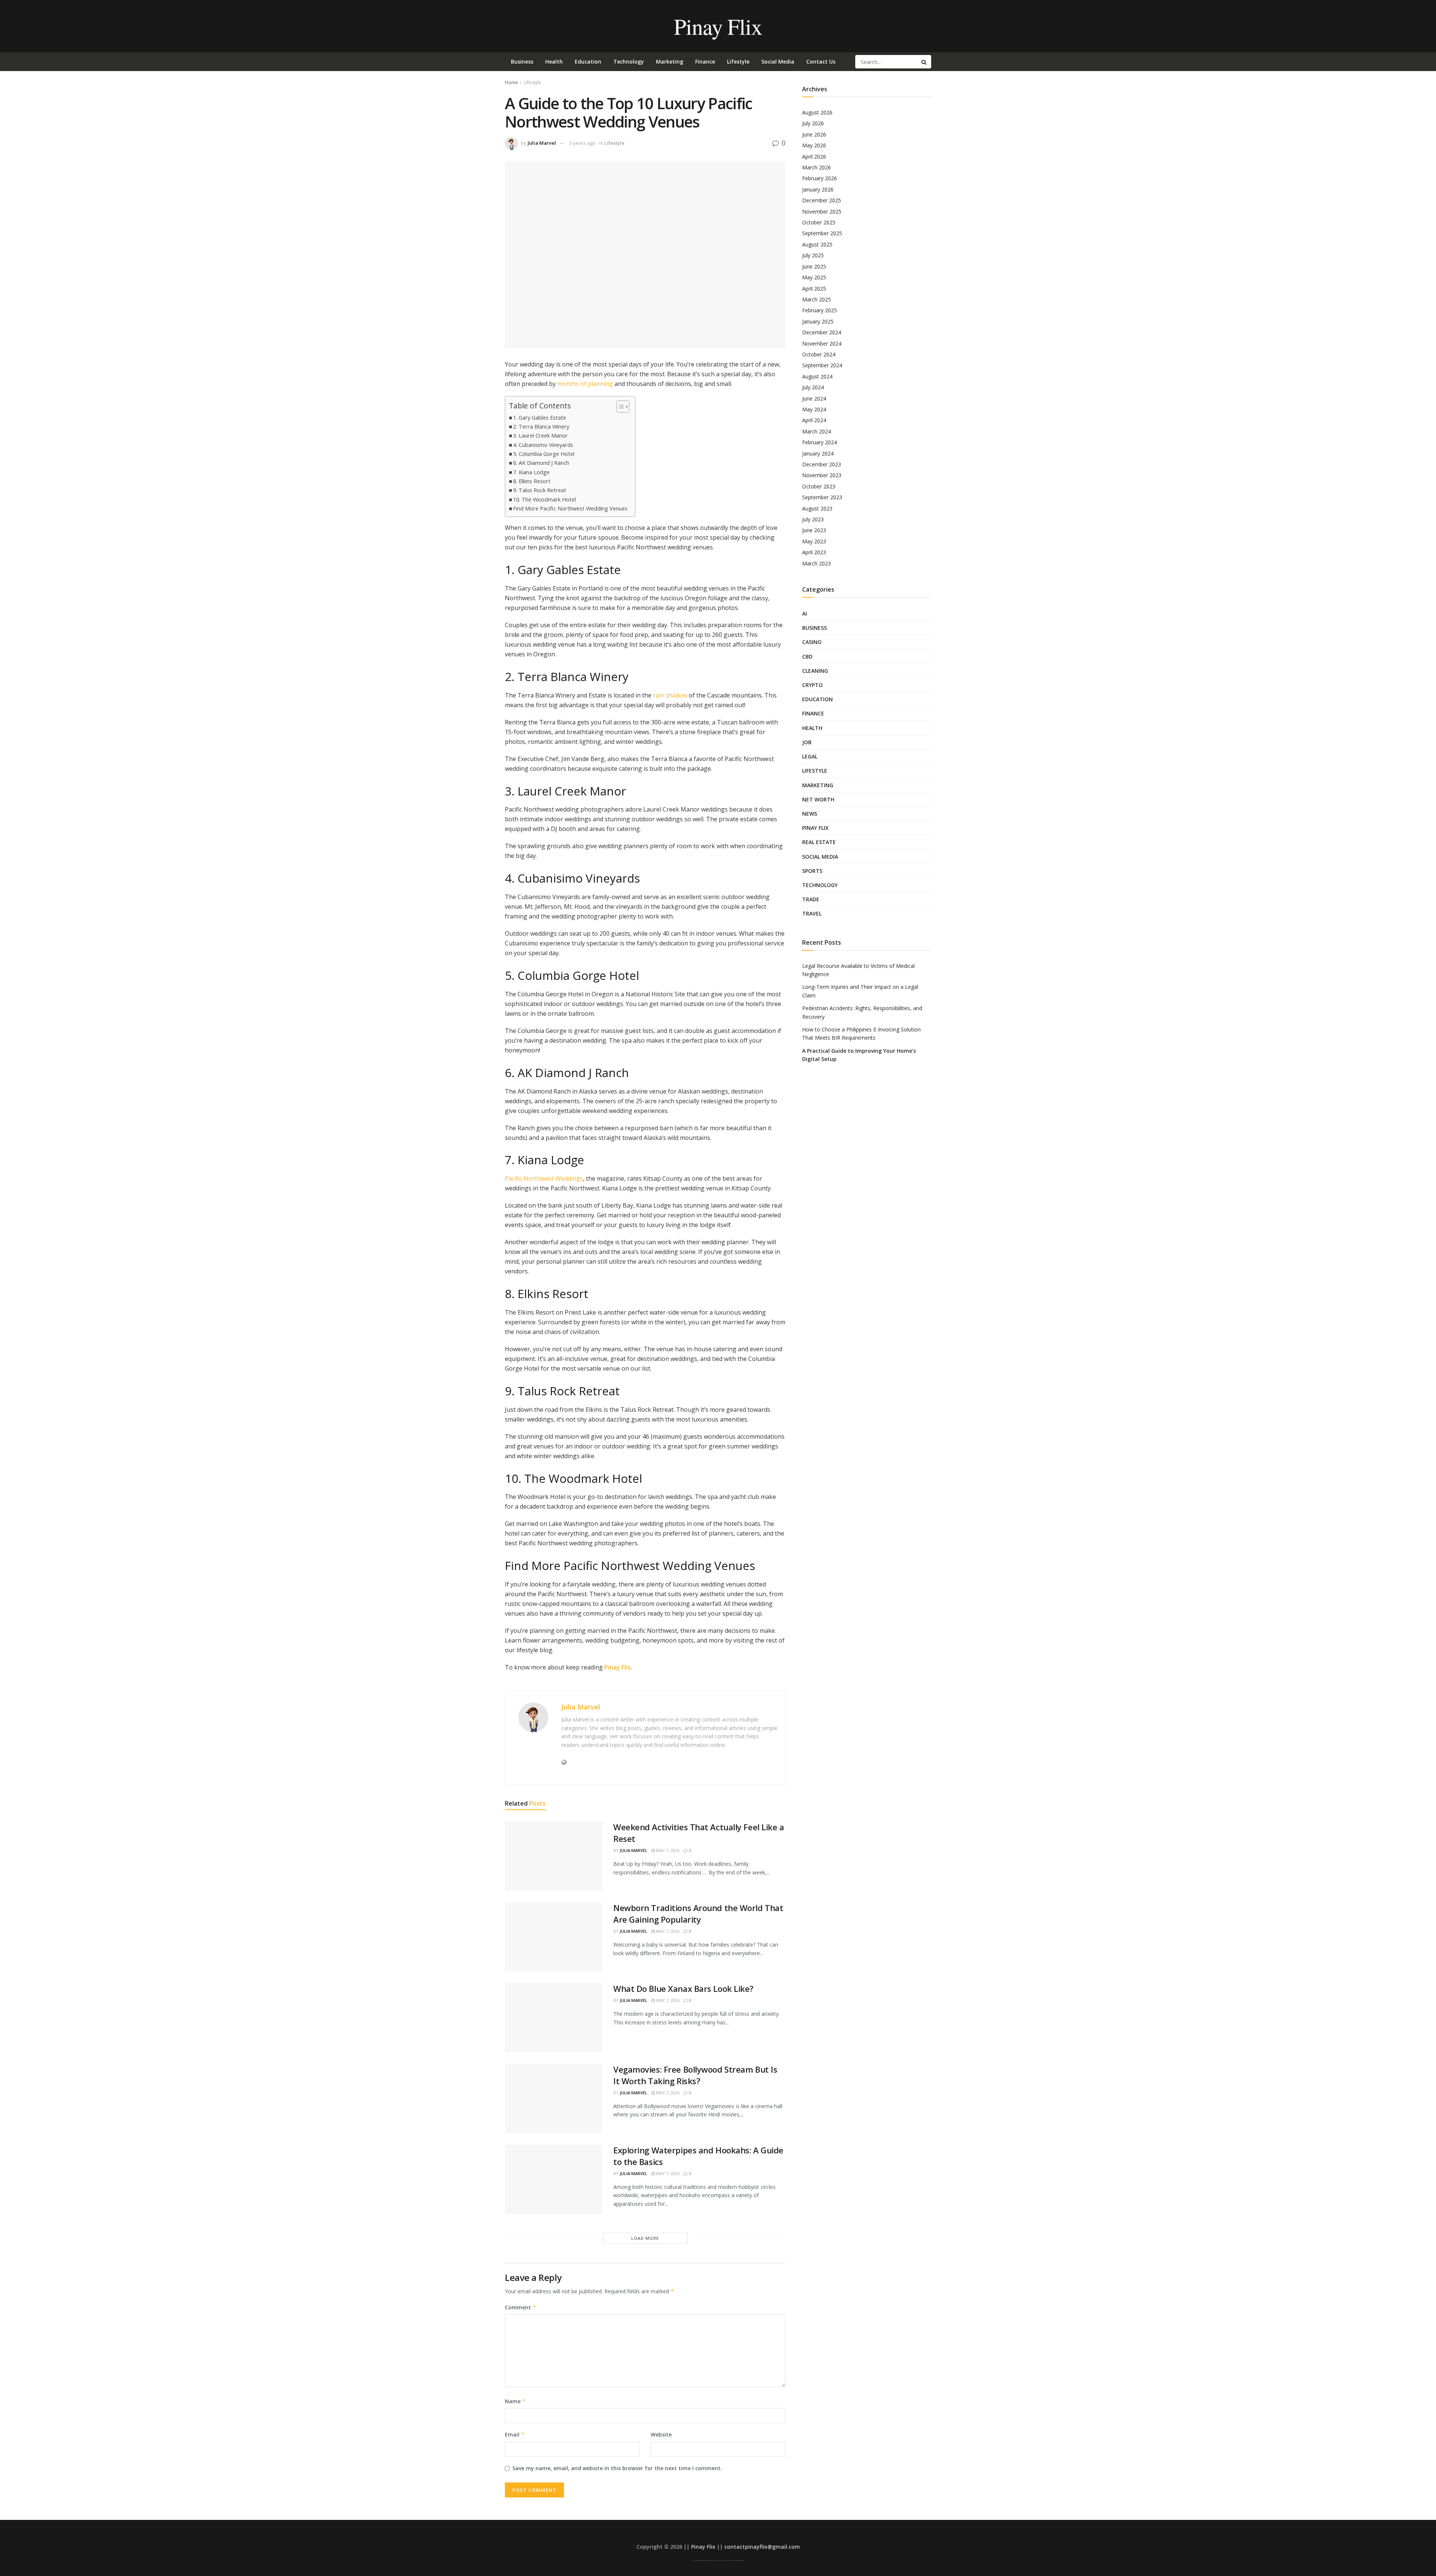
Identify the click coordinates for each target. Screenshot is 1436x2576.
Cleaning (815, 671)
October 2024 (819, 354)
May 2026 (814, 145)
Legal (810, 756)
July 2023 (813, 519)
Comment (521, 2307)
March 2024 (817, 431)
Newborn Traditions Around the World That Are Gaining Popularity (698, 1913)
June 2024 (814, 398)
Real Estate (819, 842)
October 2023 (819, 486)
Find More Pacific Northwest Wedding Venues (570, 508)
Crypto (812, 685)
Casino (812, 642)
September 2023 (822, 497)
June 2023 (814, 530)
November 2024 (822, 344)
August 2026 (817, 112)
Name (515, 2401)
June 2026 (814, 134)
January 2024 (818, 453)
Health (554, 62)
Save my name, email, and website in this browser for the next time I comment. (617, 2468)
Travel (812, 913)
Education (588, 62)
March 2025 (817, 299)
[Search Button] (924, 62)
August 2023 (817, 508)
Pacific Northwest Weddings (544, 1178)
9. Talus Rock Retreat (540, 490)
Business (522, 62)
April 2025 (814, 289)
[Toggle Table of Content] (619, 407)
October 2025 (819, 222)
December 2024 (822, 332)
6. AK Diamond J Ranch (541, 463)
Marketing (670, 62)
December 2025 (822, 200)
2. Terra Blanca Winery (541, 427)
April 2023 (814, 552)
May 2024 (814, 409)
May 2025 (814, 277)
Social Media (778, 62)
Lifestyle (738, 62)
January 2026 (818, 189)
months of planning (585, 384)
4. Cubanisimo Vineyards (543, 445)
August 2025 (817, 244)
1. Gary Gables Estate (540, 418)
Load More (645, 2238)
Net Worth (818, 799)
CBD (807, 657)
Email (515, 2434)
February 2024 (820, 442)
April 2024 (814, 420)
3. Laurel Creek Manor (540, 436)
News (810, 814)
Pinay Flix (718, 26)
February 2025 (820, 310)
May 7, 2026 (667, 1850)
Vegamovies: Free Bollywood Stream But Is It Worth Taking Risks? (695, 2075)
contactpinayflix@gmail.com (762, 2547)
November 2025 (822, 211)
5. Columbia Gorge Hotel (544, 454)
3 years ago (582, 143)
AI (805, 614)
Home (511, 82)
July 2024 (813, 387)
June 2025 (814, 266)
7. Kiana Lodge (531, 472)
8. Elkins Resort (532, 481)
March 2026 (817, 167)
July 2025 (813, 255)
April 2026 (814, 157)
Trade (811, 899)
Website (661, 2434)
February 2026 (820, 178)
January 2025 (818, 321)
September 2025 (822, 233)
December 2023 (822, 464)
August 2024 (817, 376)
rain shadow (670, 695)
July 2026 (813, 123)
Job (807, 742)
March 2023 (817, 563)
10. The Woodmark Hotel (544, 499)
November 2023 (822, 475)
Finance (705, 62)
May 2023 (814, 541)
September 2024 (822, 365)
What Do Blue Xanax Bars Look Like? (683, 1988)
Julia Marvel (542, 143)
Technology (629, 62)
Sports (812, 871)
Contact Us (821, 62)
